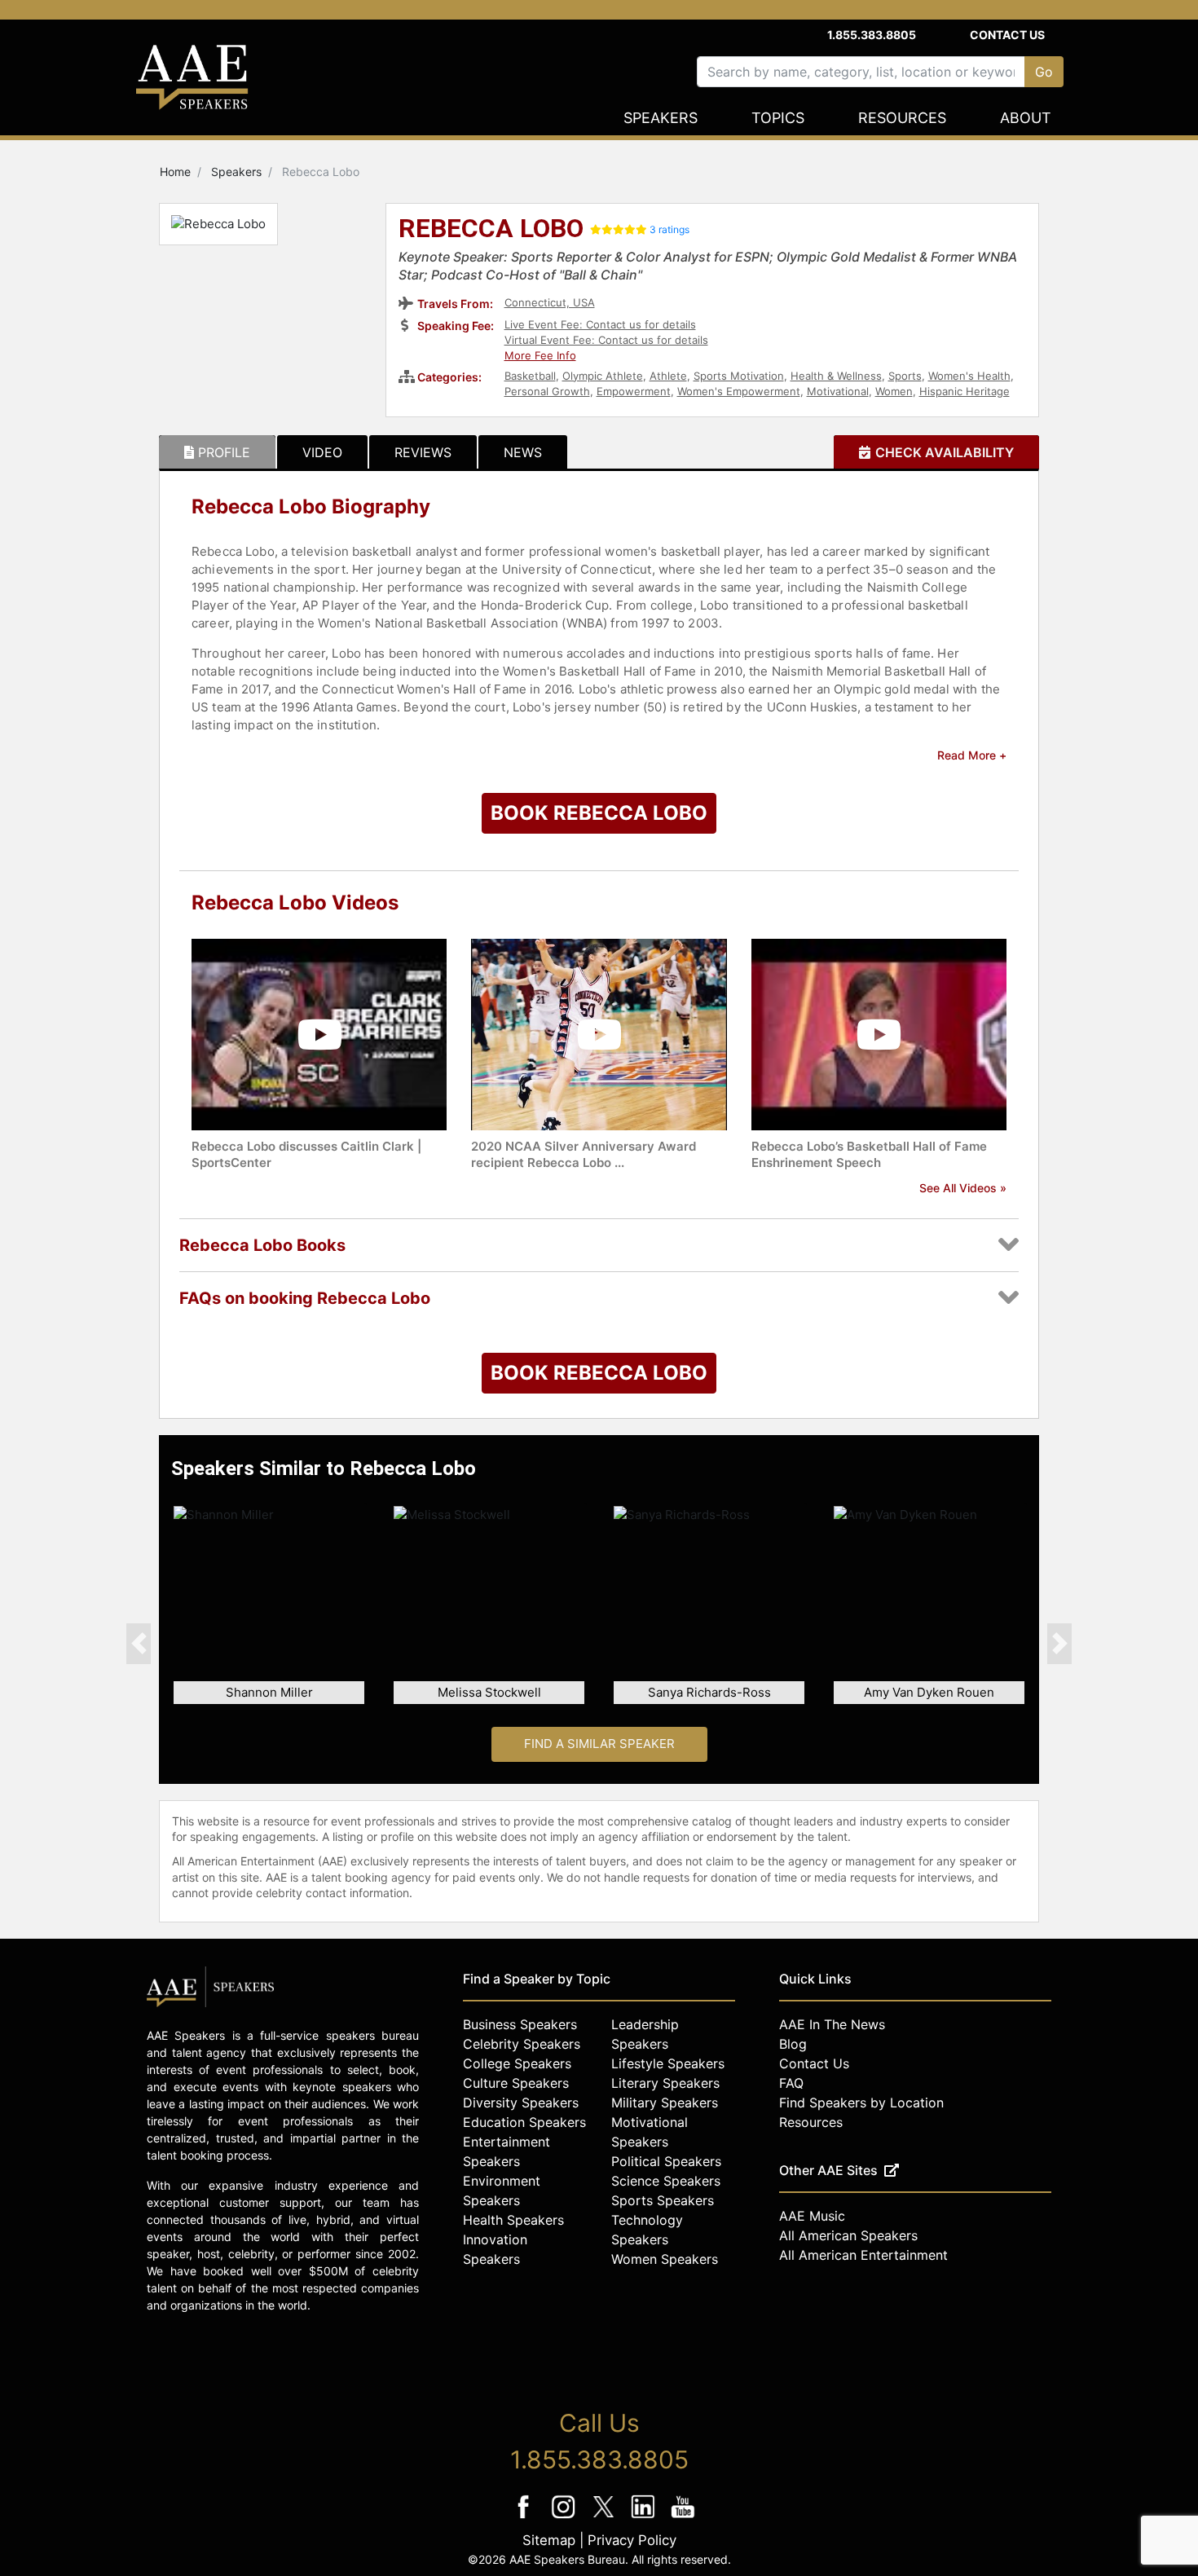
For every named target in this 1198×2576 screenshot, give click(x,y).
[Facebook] (525, 2518)
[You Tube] (683, 2518)
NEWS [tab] (523, 452)
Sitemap (549, 2540)
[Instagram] (565, 2518)
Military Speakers (665, 2103)
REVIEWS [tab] (423, 452)
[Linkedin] (645, 2518)
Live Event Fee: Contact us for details (600, 324)
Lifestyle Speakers (668, 2063)
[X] (605, 2518)
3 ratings (669, 229)
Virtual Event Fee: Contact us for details (606, 340)
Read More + (972, 755)
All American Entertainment (863, 2255)
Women (894, 391)
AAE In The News (832, 2024)
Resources (902, 118)
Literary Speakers (665, 2083)
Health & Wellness (836, 376)
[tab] (217, 452)
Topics (778, 118)
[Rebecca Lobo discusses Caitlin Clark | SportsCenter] (319, 1034)
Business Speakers (520, 2024)
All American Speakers (848, 2235)
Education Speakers (524, 2122)
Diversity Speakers (521, 2103)
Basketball (530, 376)
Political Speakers (666, 2161)
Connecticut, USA (550, 302)
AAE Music (812, 2216)
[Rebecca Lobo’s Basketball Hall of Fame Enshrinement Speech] (879, 1034)
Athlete (668, 376)
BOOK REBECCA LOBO (599, 813)
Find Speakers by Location (861, 2103)
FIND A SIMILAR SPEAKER (599, 1744)
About (1026, 118)
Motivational (838, 391)
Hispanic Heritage (965, 391)
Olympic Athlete (603, 376)
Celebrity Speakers (522, 2044)
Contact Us (1007, 35)
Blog (793, 2044)
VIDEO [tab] (322, 452)
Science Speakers (666, 2181)
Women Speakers (665, 2259)
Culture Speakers (516, 2083)
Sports (905, 376)
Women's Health (969, 376)
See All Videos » (963, 1188)
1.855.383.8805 (872, 35)
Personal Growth (547, 391)
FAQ (791, 2083)
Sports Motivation (739, 376)
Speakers (661, 118)
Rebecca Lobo (491, 230)
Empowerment (634, 391)
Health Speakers (513, 2220)
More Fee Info (540, 355)
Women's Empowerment (739, 391)
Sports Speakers (663, 2200)
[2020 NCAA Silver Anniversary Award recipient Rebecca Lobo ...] (599, 1034)
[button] (139, 1643)
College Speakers (517, 2063)
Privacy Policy (632, 2540)
